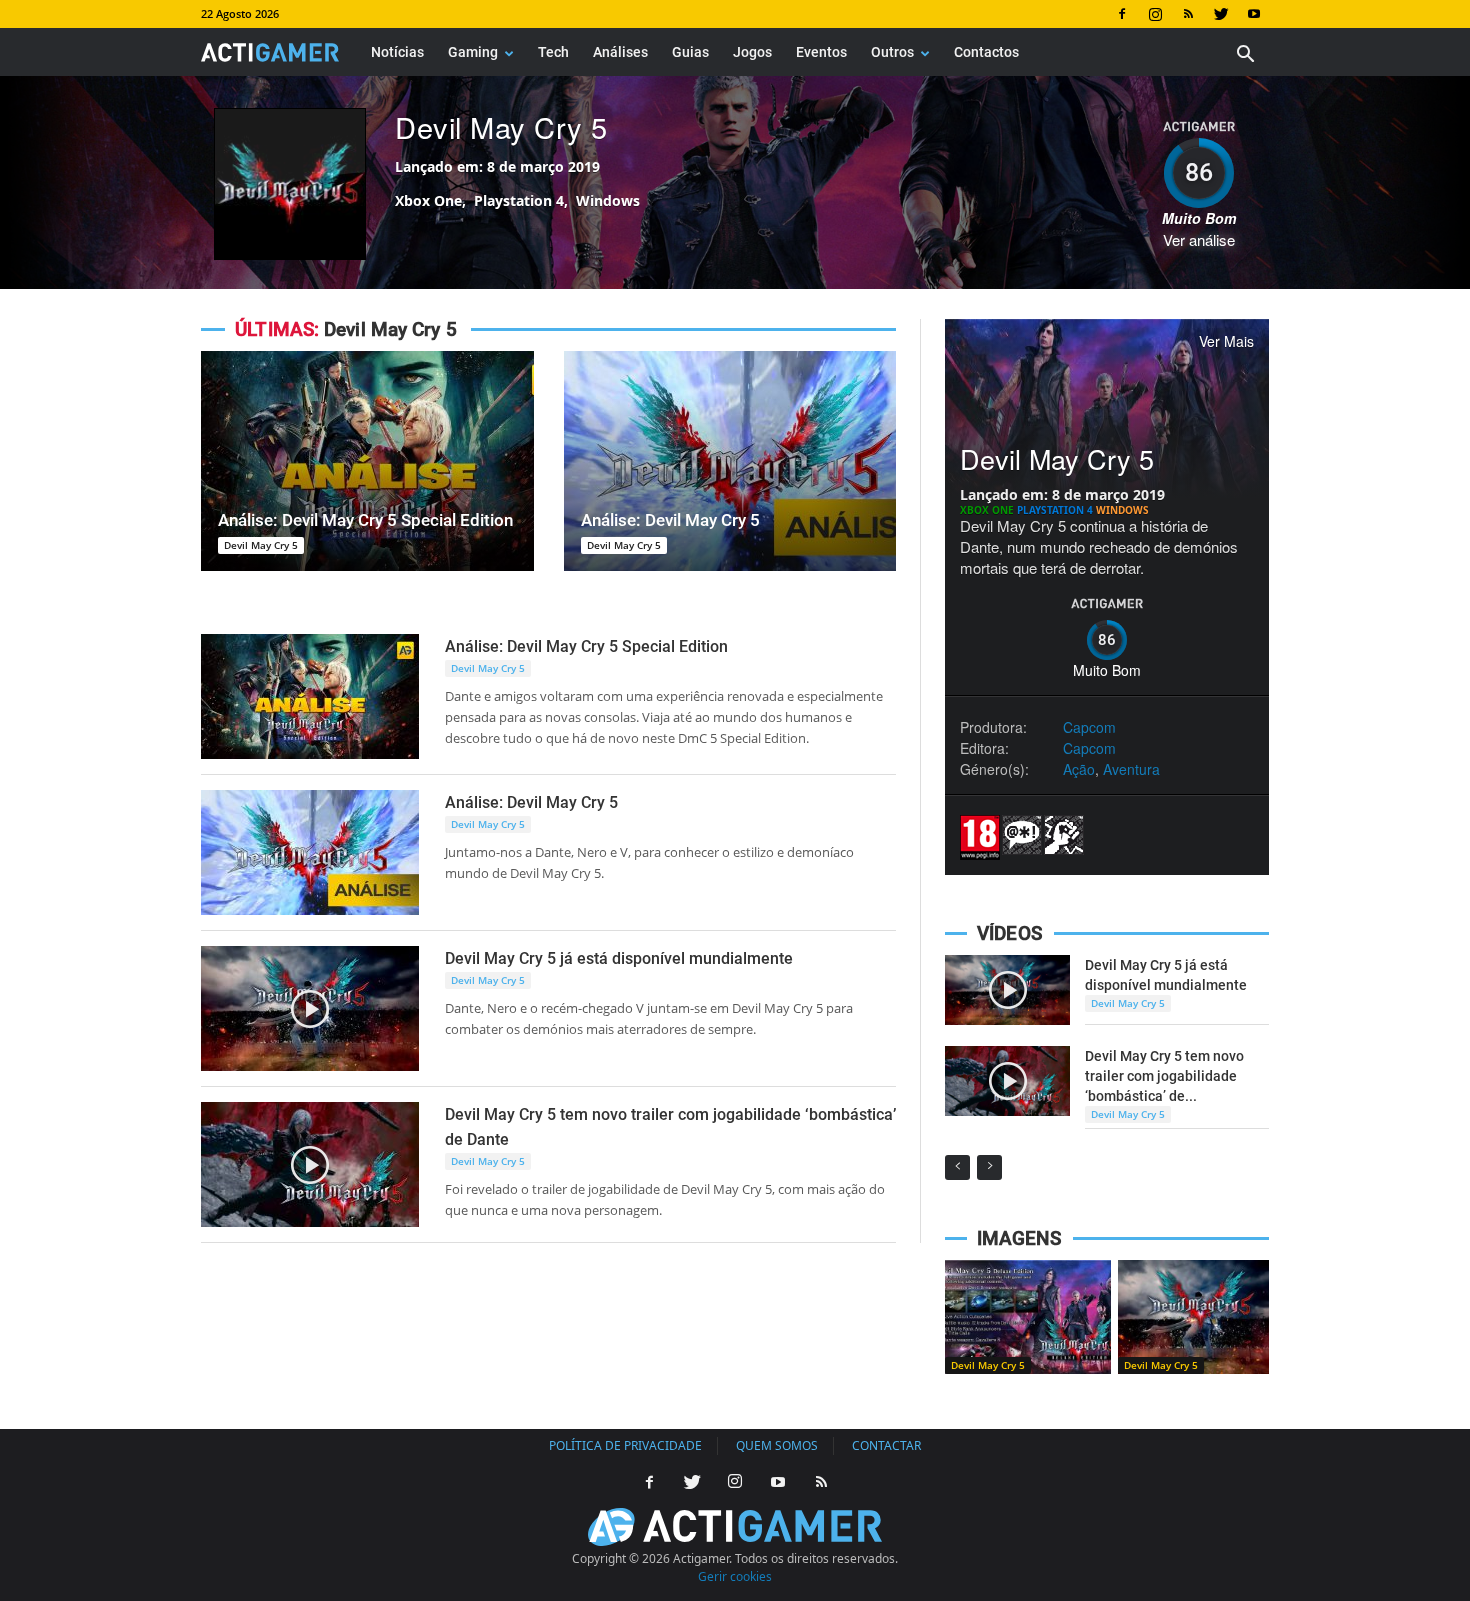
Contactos (986, 52)
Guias (690, 52)
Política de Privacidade (625, 1445)
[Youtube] (1254, 14)
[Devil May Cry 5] (1028, 1317)
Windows (1122, 510)
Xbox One (988, 510)
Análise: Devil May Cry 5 (670, 520)
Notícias (397, 52)
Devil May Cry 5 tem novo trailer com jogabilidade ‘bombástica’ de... (1164, 1076)
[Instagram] (1155, 14)
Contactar (886, 1445)
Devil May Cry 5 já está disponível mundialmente (619, 958)
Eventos (821, 52)
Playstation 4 (1056, 510)
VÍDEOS (1009, 933)
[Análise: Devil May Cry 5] (730, 461)
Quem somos (777, 1445)
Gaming (473, 52)
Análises (620, 52)
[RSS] (1188, 14)
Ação (1079, 769)
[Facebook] (1122, 14)
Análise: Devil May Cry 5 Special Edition (365, 520)
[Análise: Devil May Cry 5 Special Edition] (367, 461)
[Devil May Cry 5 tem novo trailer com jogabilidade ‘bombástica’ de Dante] (310, 1164)
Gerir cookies (735, 1576)
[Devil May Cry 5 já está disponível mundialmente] (310, 1008)
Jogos (752, 52)
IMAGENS (1019, 1238)
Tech (553, 52)
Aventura (1131, 769)
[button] (1245, 56)
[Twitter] (1221, 14)
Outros (892, 52)
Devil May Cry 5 (501, 126)
